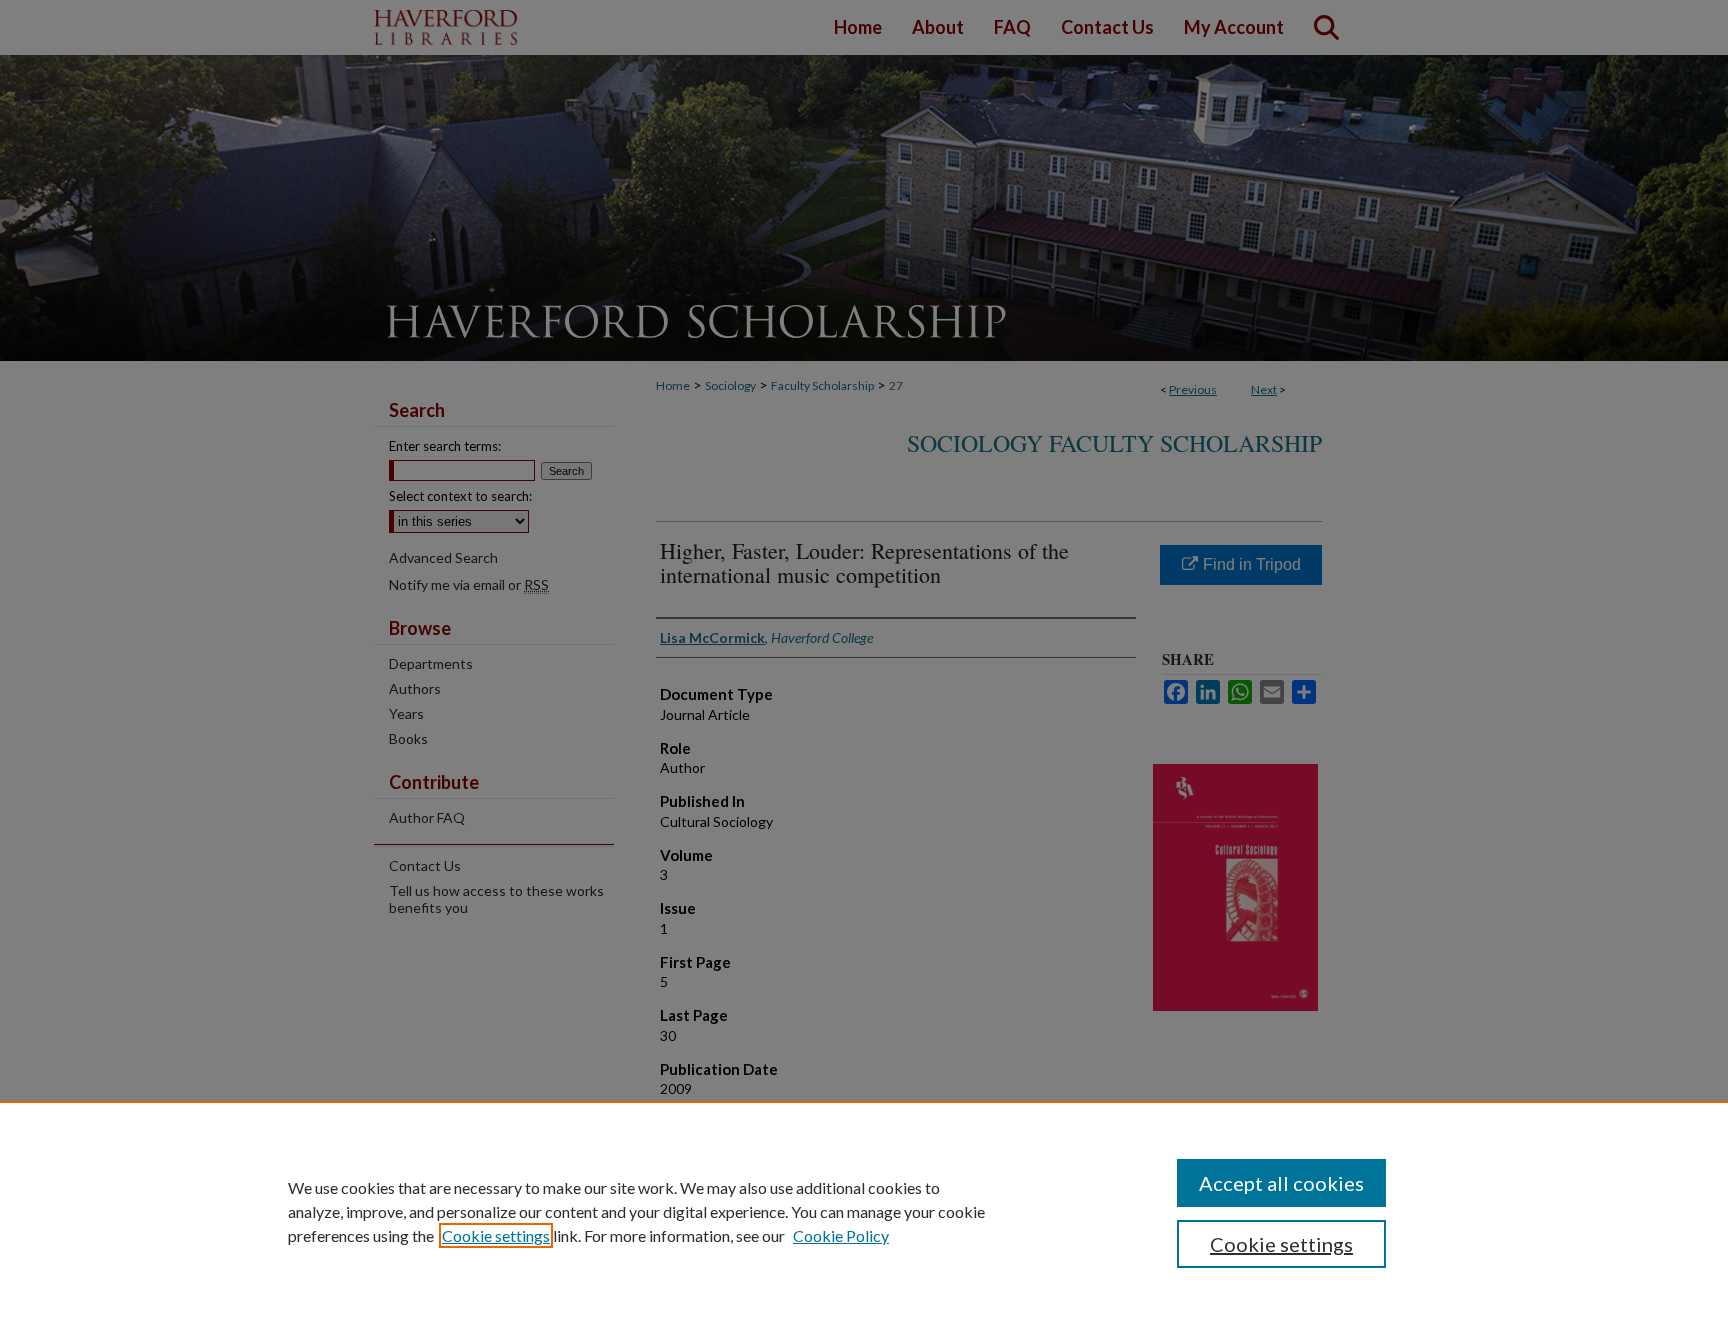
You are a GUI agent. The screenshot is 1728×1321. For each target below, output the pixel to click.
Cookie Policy (841, 1235)
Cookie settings (496, 1235)
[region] (864, 1211)
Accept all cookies (1281, 1183)
